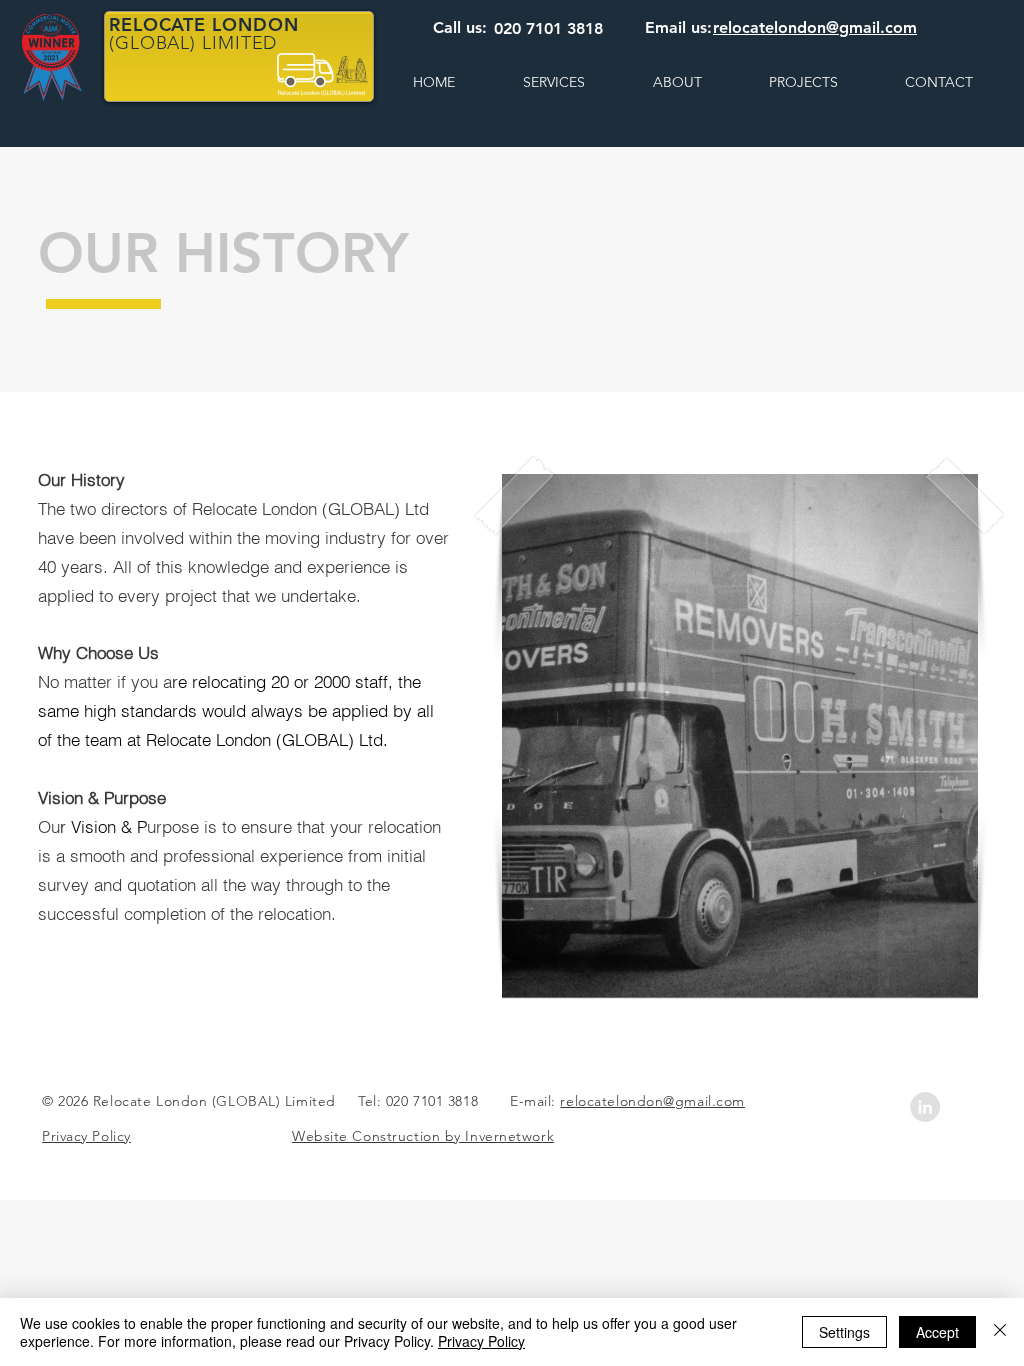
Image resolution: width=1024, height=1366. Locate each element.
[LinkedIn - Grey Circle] (925, 1107)
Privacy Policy (481, 1341)
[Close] (1000, 1332)
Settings (844, 1332)
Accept (937, 1332)
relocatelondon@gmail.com (652, 1101)
